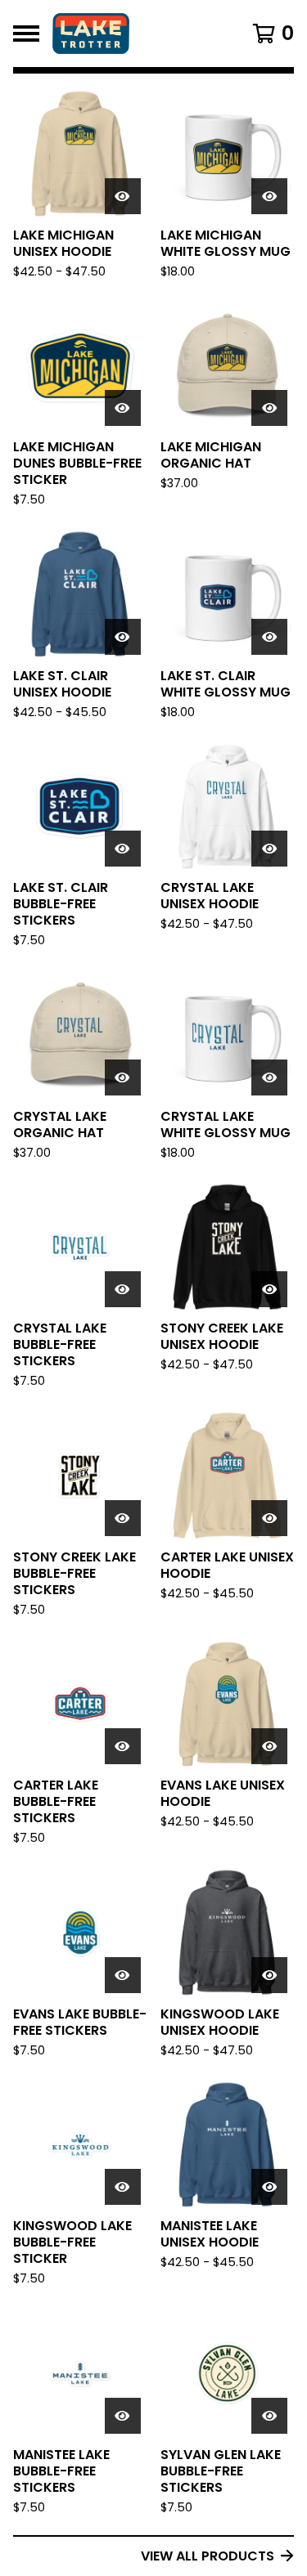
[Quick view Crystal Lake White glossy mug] (269, 1077)
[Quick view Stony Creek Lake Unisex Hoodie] (269, 1289)
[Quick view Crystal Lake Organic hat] (123, 1077)
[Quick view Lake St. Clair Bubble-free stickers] (123, 849)
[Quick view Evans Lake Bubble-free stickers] (123, 1975)
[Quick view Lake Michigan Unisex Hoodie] (123, 196)
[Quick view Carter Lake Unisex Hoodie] (269, 1518)
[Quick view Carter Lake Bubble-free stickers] (123, 1746)
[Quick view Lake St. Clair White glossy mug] (269, 637)
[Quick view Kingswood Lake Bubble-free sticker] (123, 2187)
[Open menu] (26, 34)
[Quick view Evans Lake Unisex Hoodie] (269, 1746)
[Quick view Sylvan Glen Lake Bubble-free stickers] (269, 2416)
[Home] (137, 34)
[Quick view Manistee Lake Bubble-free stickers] (123, 2416)
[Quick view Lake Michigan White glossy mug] (269, 196)
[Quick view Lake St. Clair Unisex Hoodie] (123, 637)
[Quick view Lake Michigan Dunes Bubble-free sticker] (123, 408)
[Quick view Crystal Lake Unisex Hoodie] (269, 849)
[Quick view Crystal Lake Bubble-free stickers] (123, 1289)
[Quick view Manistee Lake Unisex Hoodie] (269, 2187)
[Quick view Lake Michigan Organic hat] (269, 408)
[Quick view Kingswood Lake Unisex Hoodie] (269, 1975)
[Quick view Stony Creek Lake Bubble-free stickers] (123, 1518)
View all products (208, 2556)
